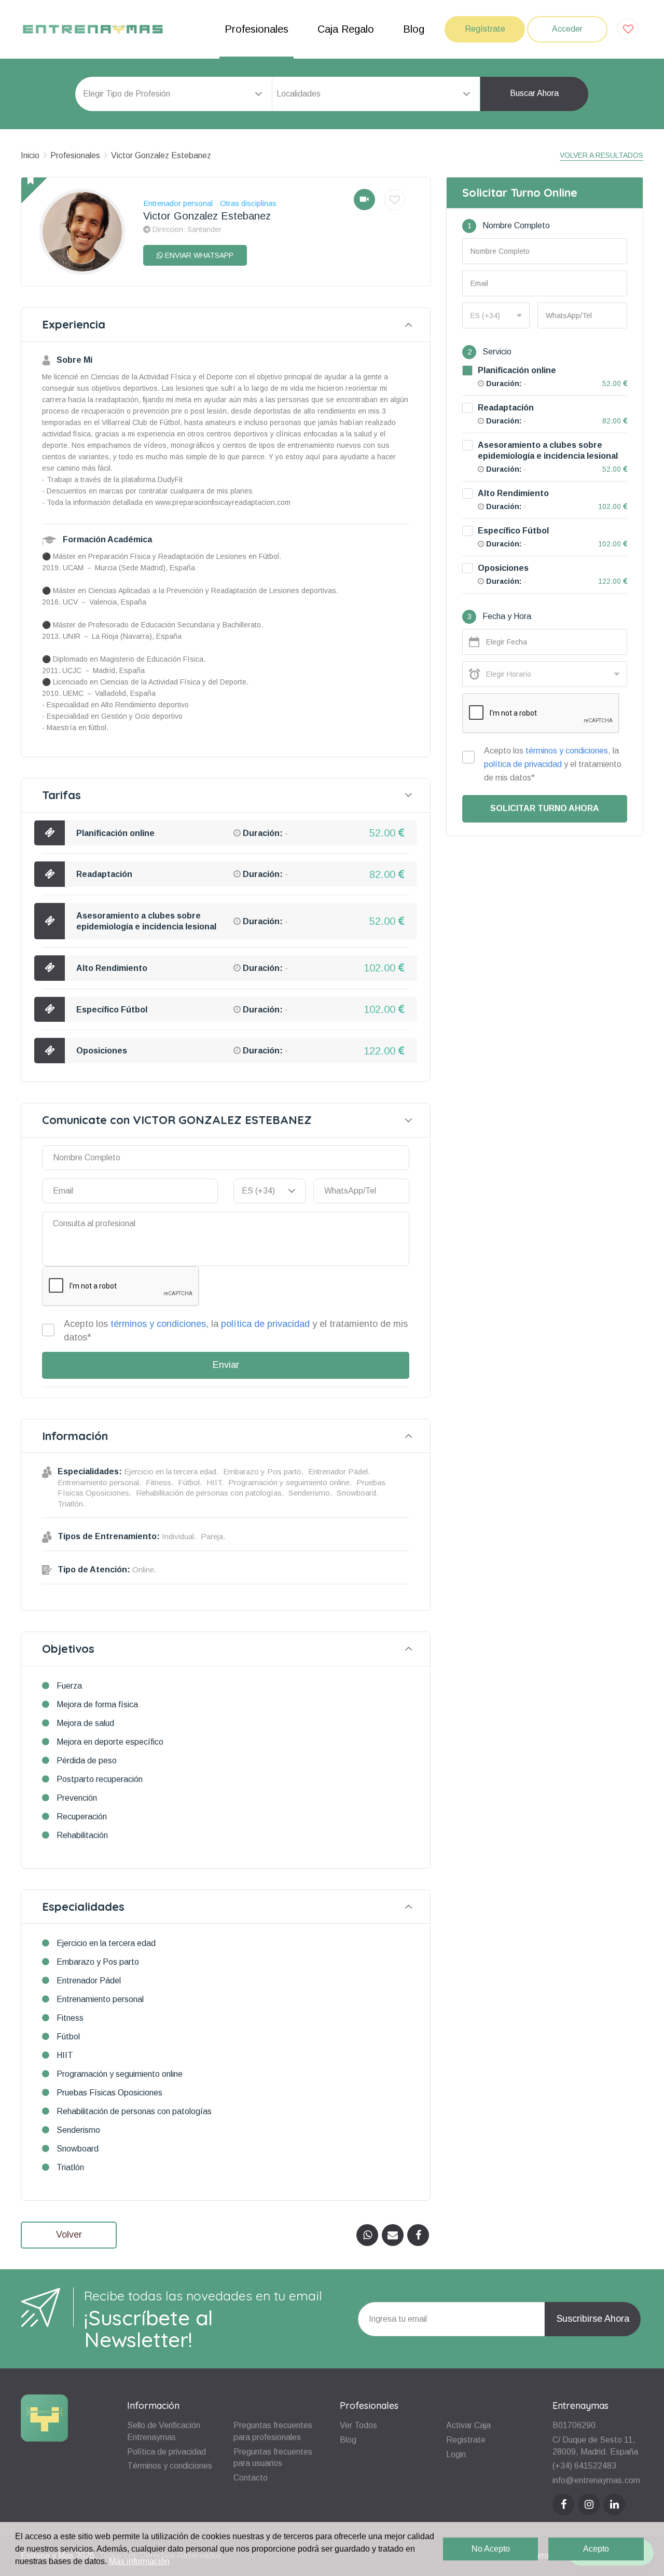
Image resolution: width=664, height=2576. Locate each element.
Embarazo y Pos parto (98, 1962)
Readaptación (104, 874)
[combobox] (376, 94)
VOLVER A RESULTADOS (601, 155)
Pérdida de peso (87, 1760)
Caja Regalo (346, 29)
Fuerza (69, 1686)
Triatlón (70, 2167)
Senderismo (78, 2130)
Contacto (251, 2478)
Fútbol (68, 2037)
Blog (414, 29)
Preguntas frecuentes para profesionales (273, 2431)
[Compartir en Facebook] (418, 2235)
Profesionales (257, 29)
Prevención (77, 1798)
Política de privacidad (167, 2452)
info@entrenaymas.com (596, 2480)
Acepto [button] (596, 2549)
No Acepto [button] (491, 2549)
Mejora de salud (85, 1723)
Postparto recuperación (100, 1779)
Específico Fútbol (112, 1010)
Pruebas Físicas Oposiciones (109, 2093)
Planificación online (115, 833)
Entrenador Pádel (89, 1981)
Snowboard (78, 2149)
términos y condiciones (158, 1324)
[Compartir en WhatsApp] (367, 2235)
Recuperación (82, 1817)
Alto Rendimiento (112, 968)
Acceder (567, 29)
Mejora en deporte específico (110, 1742)
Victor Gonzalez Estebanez (161, 155)
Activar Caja (468, 2425)
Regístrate (485, 29)
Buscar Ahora (534, 93)
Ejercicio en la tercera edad (106, 1943)
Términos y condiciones (170, 2466)
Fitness (70, 2018)
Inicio (30, 155)
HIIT (65, 2055)
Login (456, 2454)
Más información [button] (139, 2561)
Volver (69, 2235)
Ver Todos (358, 2425)
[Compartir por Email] (393, 2235)
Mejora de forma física (97, 1704)
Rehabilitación (82, 1835)
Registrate (466, 2440)
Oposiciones (102, 1051)
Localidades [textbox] (299, 94)
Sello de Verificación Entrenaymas (164, 2431)
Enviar (226, 1365)
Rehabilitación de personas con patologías (134, 2111)
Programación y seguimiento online (120, 2074)
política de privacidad (265, 1324)
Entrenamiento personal (100, 1999)
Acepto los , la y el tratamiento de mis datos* (236, 1331)
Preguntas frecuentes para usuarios (273, 2458)
